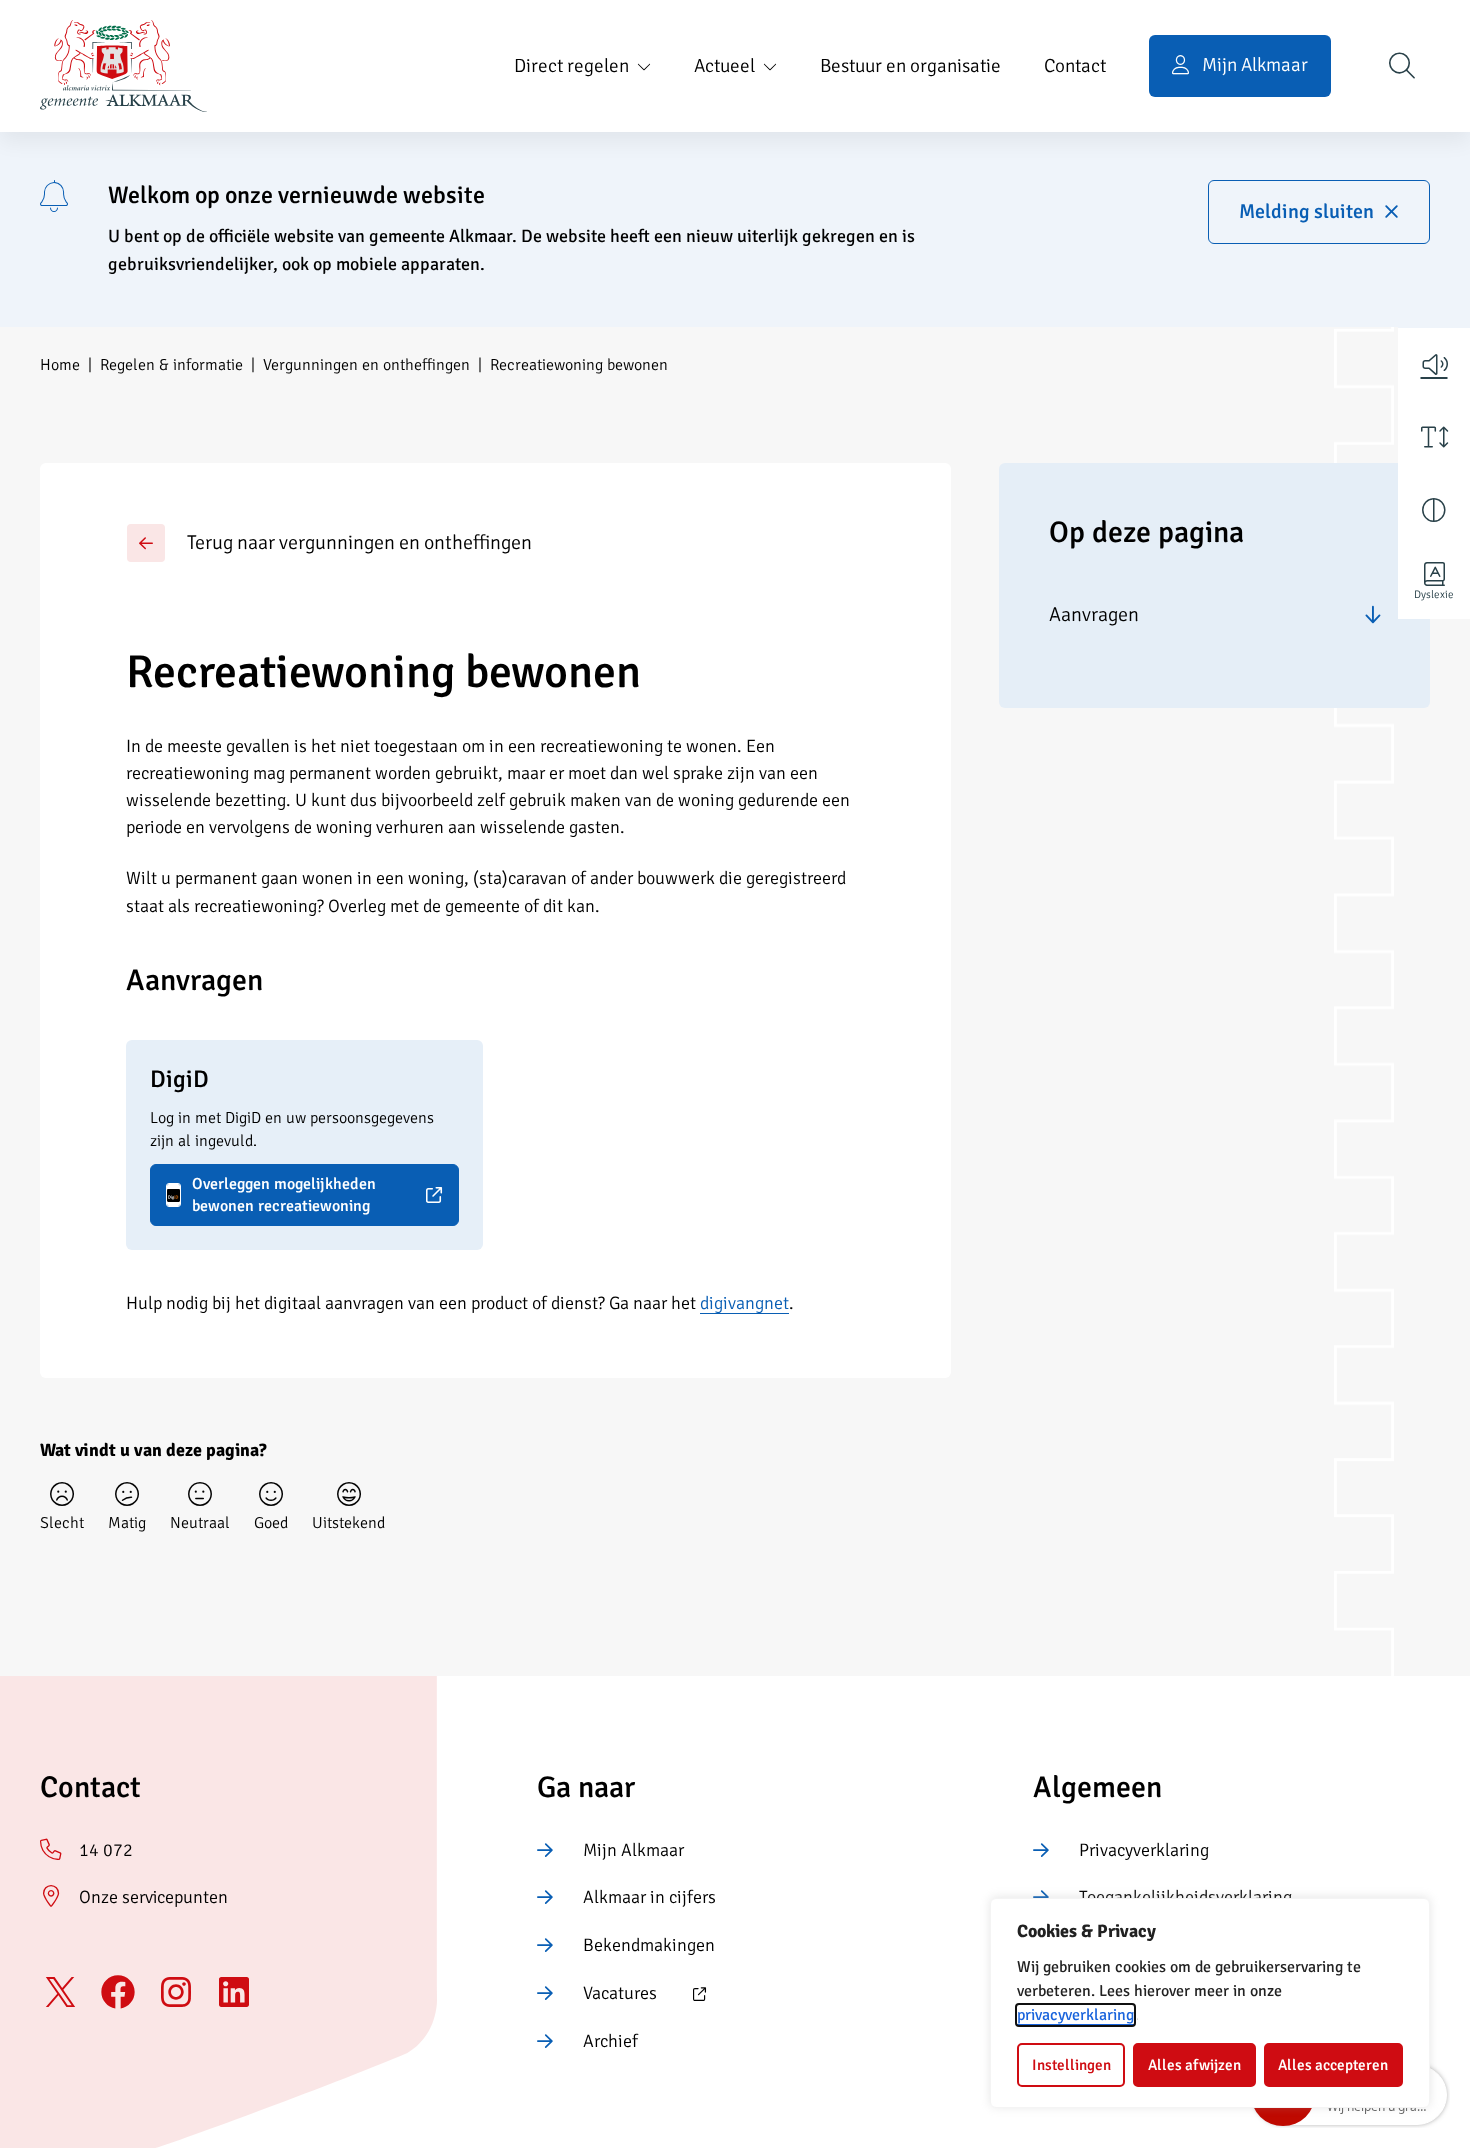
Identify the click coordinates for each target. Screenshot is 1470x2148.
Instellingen (1071, 2065)
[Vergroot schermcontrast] (1434, 510)
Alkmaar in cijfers (649, 1897)
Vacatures (597, 1995)
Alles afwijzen (1194, 2065)
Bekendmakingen (649, 1945)
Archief (610, 2041)
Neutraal (200, 1523)
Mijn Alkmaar (633, 1850)
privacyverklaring (1075, 2015)
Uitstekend (348, 1523)
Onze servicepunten (153, 1897)
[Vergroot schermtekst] (1434, 437)
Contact (1075, 66)
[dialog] (1210, 2003)
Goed (271, 1523)
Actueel (724, 66)
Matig (127, 1523)
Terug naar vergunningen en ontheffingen (359, 542)
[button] (1434, 364)
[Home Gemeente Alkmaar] (123, 66)
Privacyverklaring (1144, 1850)
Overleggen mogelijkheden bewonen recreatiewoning (271, 1195)
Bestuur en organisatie (910, 66)
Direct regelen (571, 66)
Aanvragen (1094, 614)
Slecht (62, 1523)
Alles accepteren (1333, 2065)
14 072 (106, 1850)
